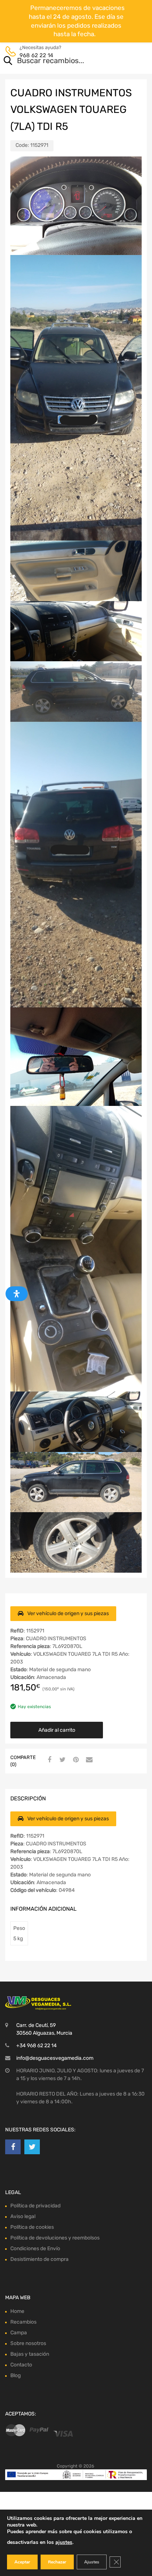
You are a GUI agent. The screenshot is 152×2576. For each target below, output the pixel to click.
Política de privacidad (35, 2206)
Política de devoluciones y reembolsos (55, 2238)
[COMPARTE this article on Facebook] (48, 1760)
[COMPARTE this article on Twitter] (62, 1760)
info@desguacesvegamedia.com (55, 2058)
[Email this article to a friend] (88, 1760)
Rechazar (57, 2562)
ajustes (64, 2542)
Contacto (21, 2365)
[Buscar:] (65, 61)
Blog (15, 2375)
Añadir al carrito (57, 1730)
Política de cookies (32, 2227)
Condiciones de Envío (35, 2249)
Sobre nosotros (28, 2343)
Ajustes (92, 2562)
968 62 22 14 (36, 55)
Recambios (23, 2322)
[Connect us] (13, 2147)
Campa (19, 2333)
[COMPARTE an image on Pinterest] (75, 1760)
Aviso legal (23, 2216)
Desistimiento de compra (39, 2259)
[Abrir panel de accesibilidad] (17, 1294)
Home (17, 2311)
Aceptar (22, 2562)
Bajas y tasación (30, 2354)
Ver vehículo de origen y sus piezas (68, 1613)
